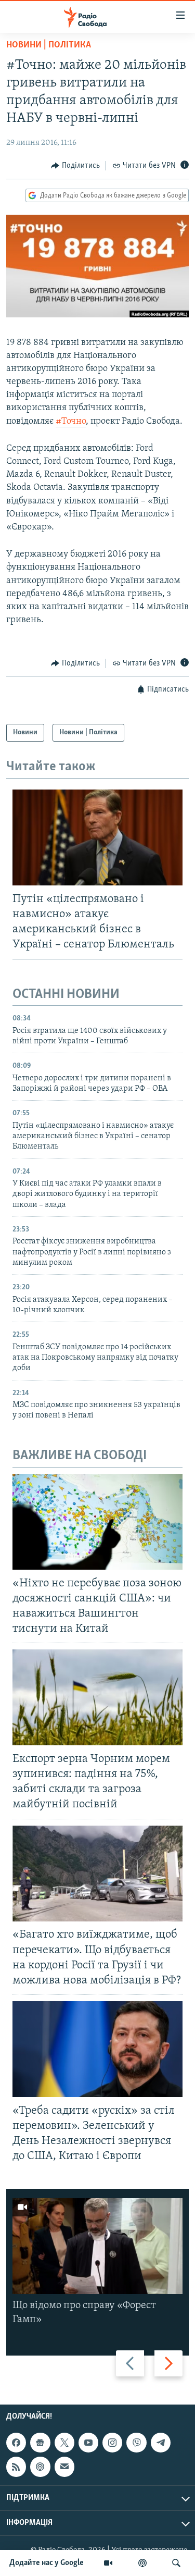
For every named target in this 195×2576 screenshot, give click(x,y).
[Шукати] (176, 2563)
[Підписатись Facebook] (16, 2443)
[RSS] (16, 2467)
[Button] (75, 166)
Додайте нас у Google (47, 2563)
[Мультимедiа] (108, 2563)
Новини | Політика (49, 45)
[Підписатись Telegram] (161, 2443)
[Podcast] (40, 2467)
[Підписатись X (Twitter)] (64, 2443)
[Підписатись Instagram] (112, 2443)
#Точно (71, 422)
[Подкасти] (142, 2563)
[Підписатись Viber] (136, 2443)
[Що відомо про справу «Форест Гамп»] (97, 2246)
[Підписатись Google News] (40, 2443)
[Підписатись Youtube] (88, 2443)
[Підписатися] (64, 2467)
